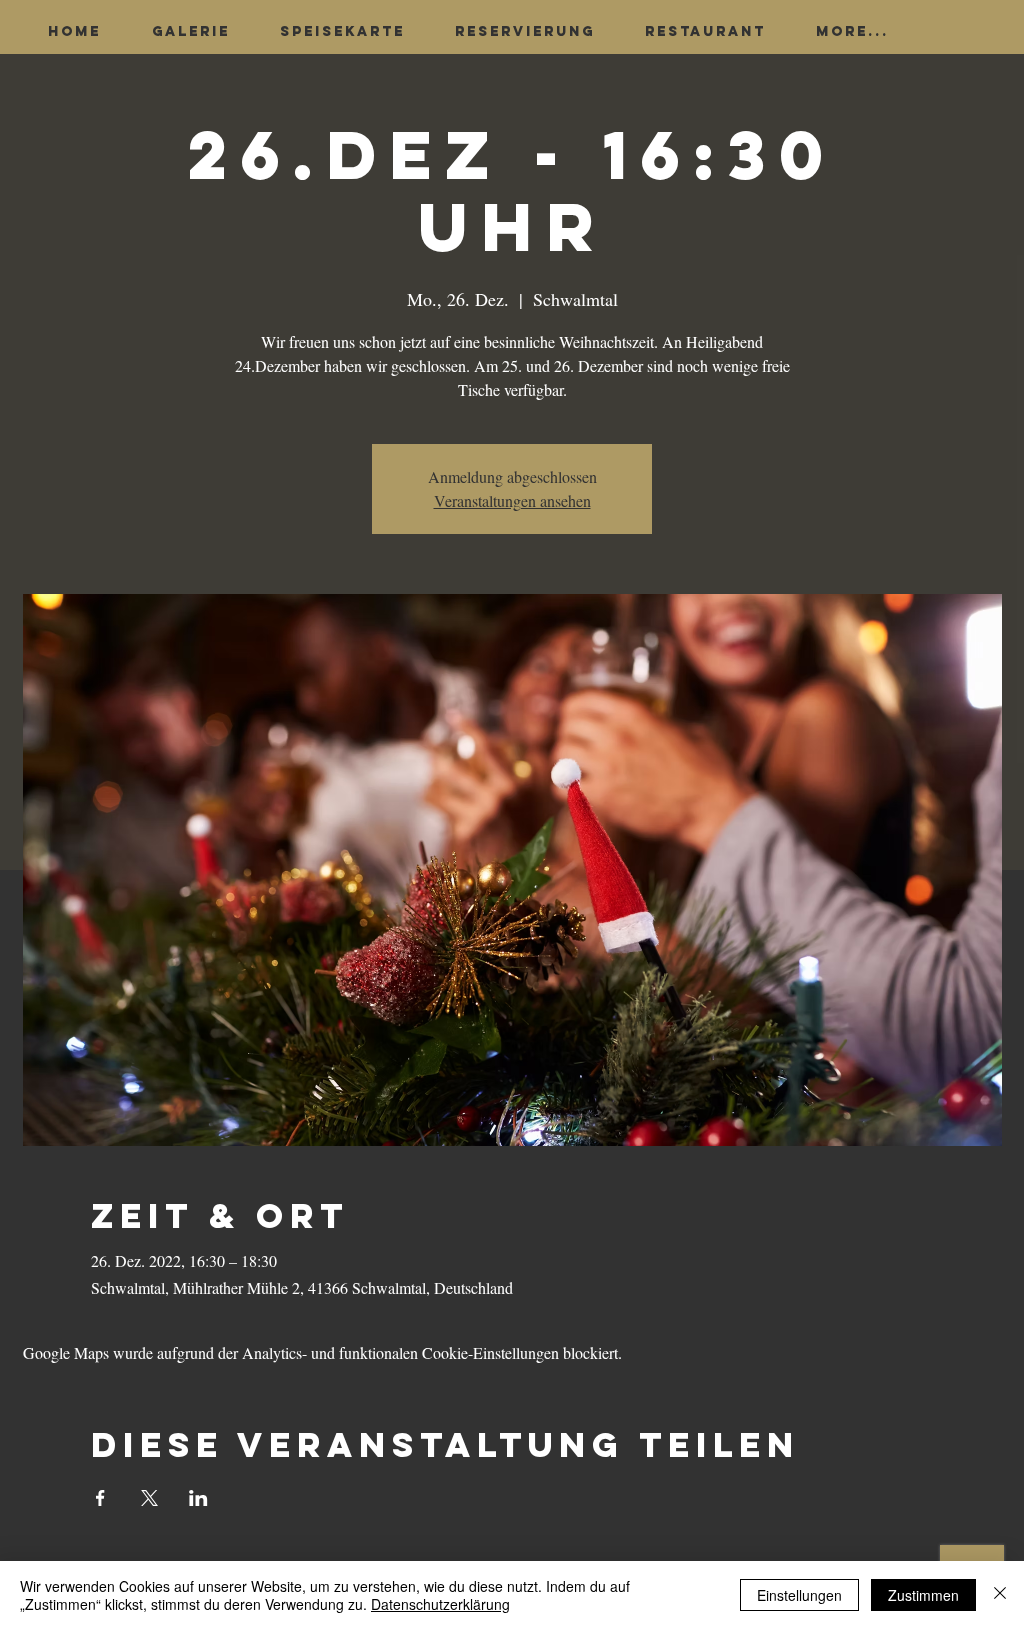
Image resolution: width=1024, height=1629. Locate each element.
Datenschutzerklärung (440, 1604)
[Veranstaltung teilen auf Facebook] (100, 1498)
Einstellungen (799, 1595)
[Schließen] (1000, 1595)
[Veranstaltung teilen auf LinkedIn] (198, 1498)
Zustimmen (923, 1595)
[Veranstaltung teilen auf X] (149, 1498)
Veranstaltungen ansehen (512, 500)
